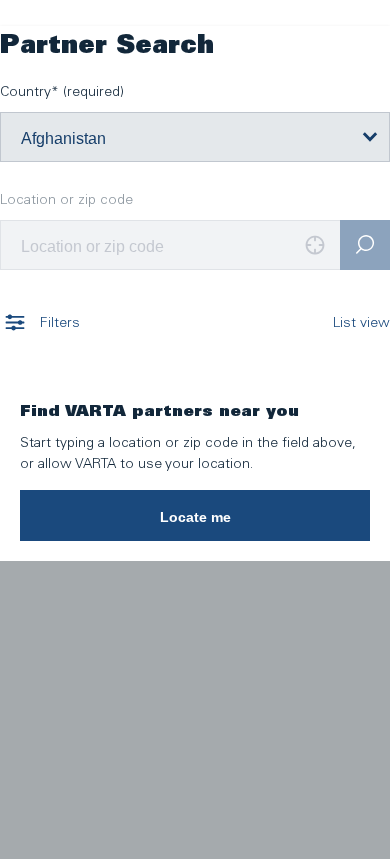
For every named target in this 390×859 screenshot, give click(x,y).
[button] (195, 515)
